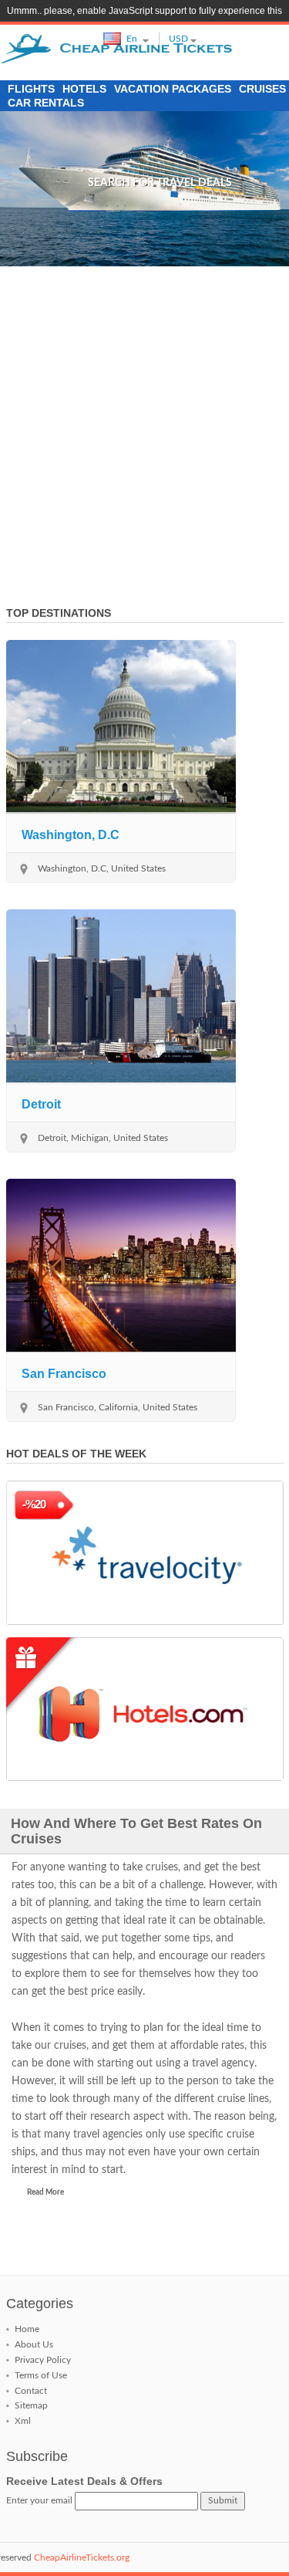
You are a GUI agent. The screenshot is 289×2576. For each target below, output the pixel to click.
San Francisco (64, 1374)
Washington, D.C (71, 835)
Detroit (41, 1104)
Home (27, 2329)
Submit (223, 2500)
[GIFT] (145, 1709)
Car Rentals (46, 103)
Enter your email (39, 2500)
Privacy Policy (43, 2360)
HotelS (84, 89)
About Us (34, 2344)
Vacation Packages (173, 89)
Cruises (262, 89)
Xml (23, 2421)
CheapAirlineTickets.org (82, 2557)
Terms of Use (41, 2375)
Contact (31, 2391)
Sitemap (31, 2405)
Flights (31, 89)
